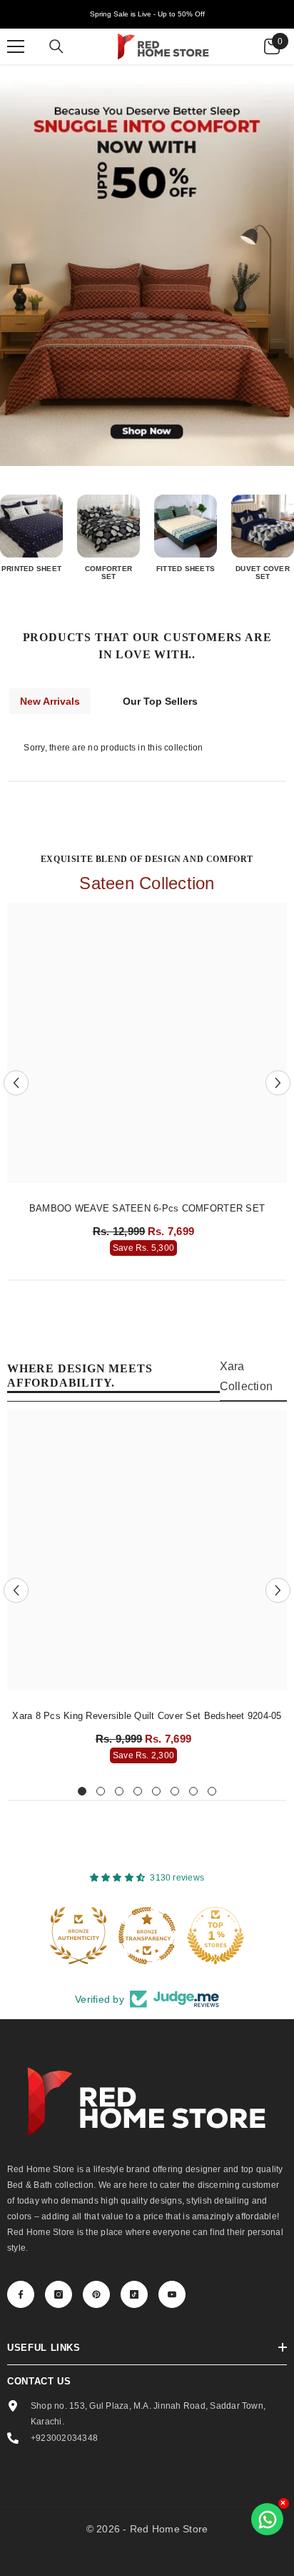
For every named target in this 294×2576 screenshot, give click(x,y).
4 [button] (138, 1791)
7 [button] (193, 1791)
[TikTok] (134, 2294)
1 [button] (82, 1791)
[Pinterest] (96, 2294)
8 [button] (212, 1791)
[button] (16, 1083)
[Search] (56, 46)
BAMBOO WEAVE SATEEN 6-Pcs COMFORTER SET (147, 1208)
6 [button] (175, 1791)
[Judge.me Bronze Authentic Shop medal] (78, 1936)
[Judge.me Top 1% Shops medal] (216, 1936)
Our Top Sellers (160, 701)
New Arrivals (50, 701)
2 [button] (101, 1791)
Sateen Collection (147, 883)
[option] (147, 1083)
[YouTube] (172, 2294)
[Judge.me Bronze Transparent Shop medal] (147, 1936)
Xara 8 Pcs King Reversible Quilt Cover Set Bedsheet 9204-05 (147, 1716)
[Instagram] (59, 2294)
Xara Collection (246, 1376)
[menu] (16, 46)
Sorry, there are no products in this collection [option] (113, 748)
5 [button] (156, 1791)
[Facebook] (21, 2294)
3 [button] (119, 1791)
